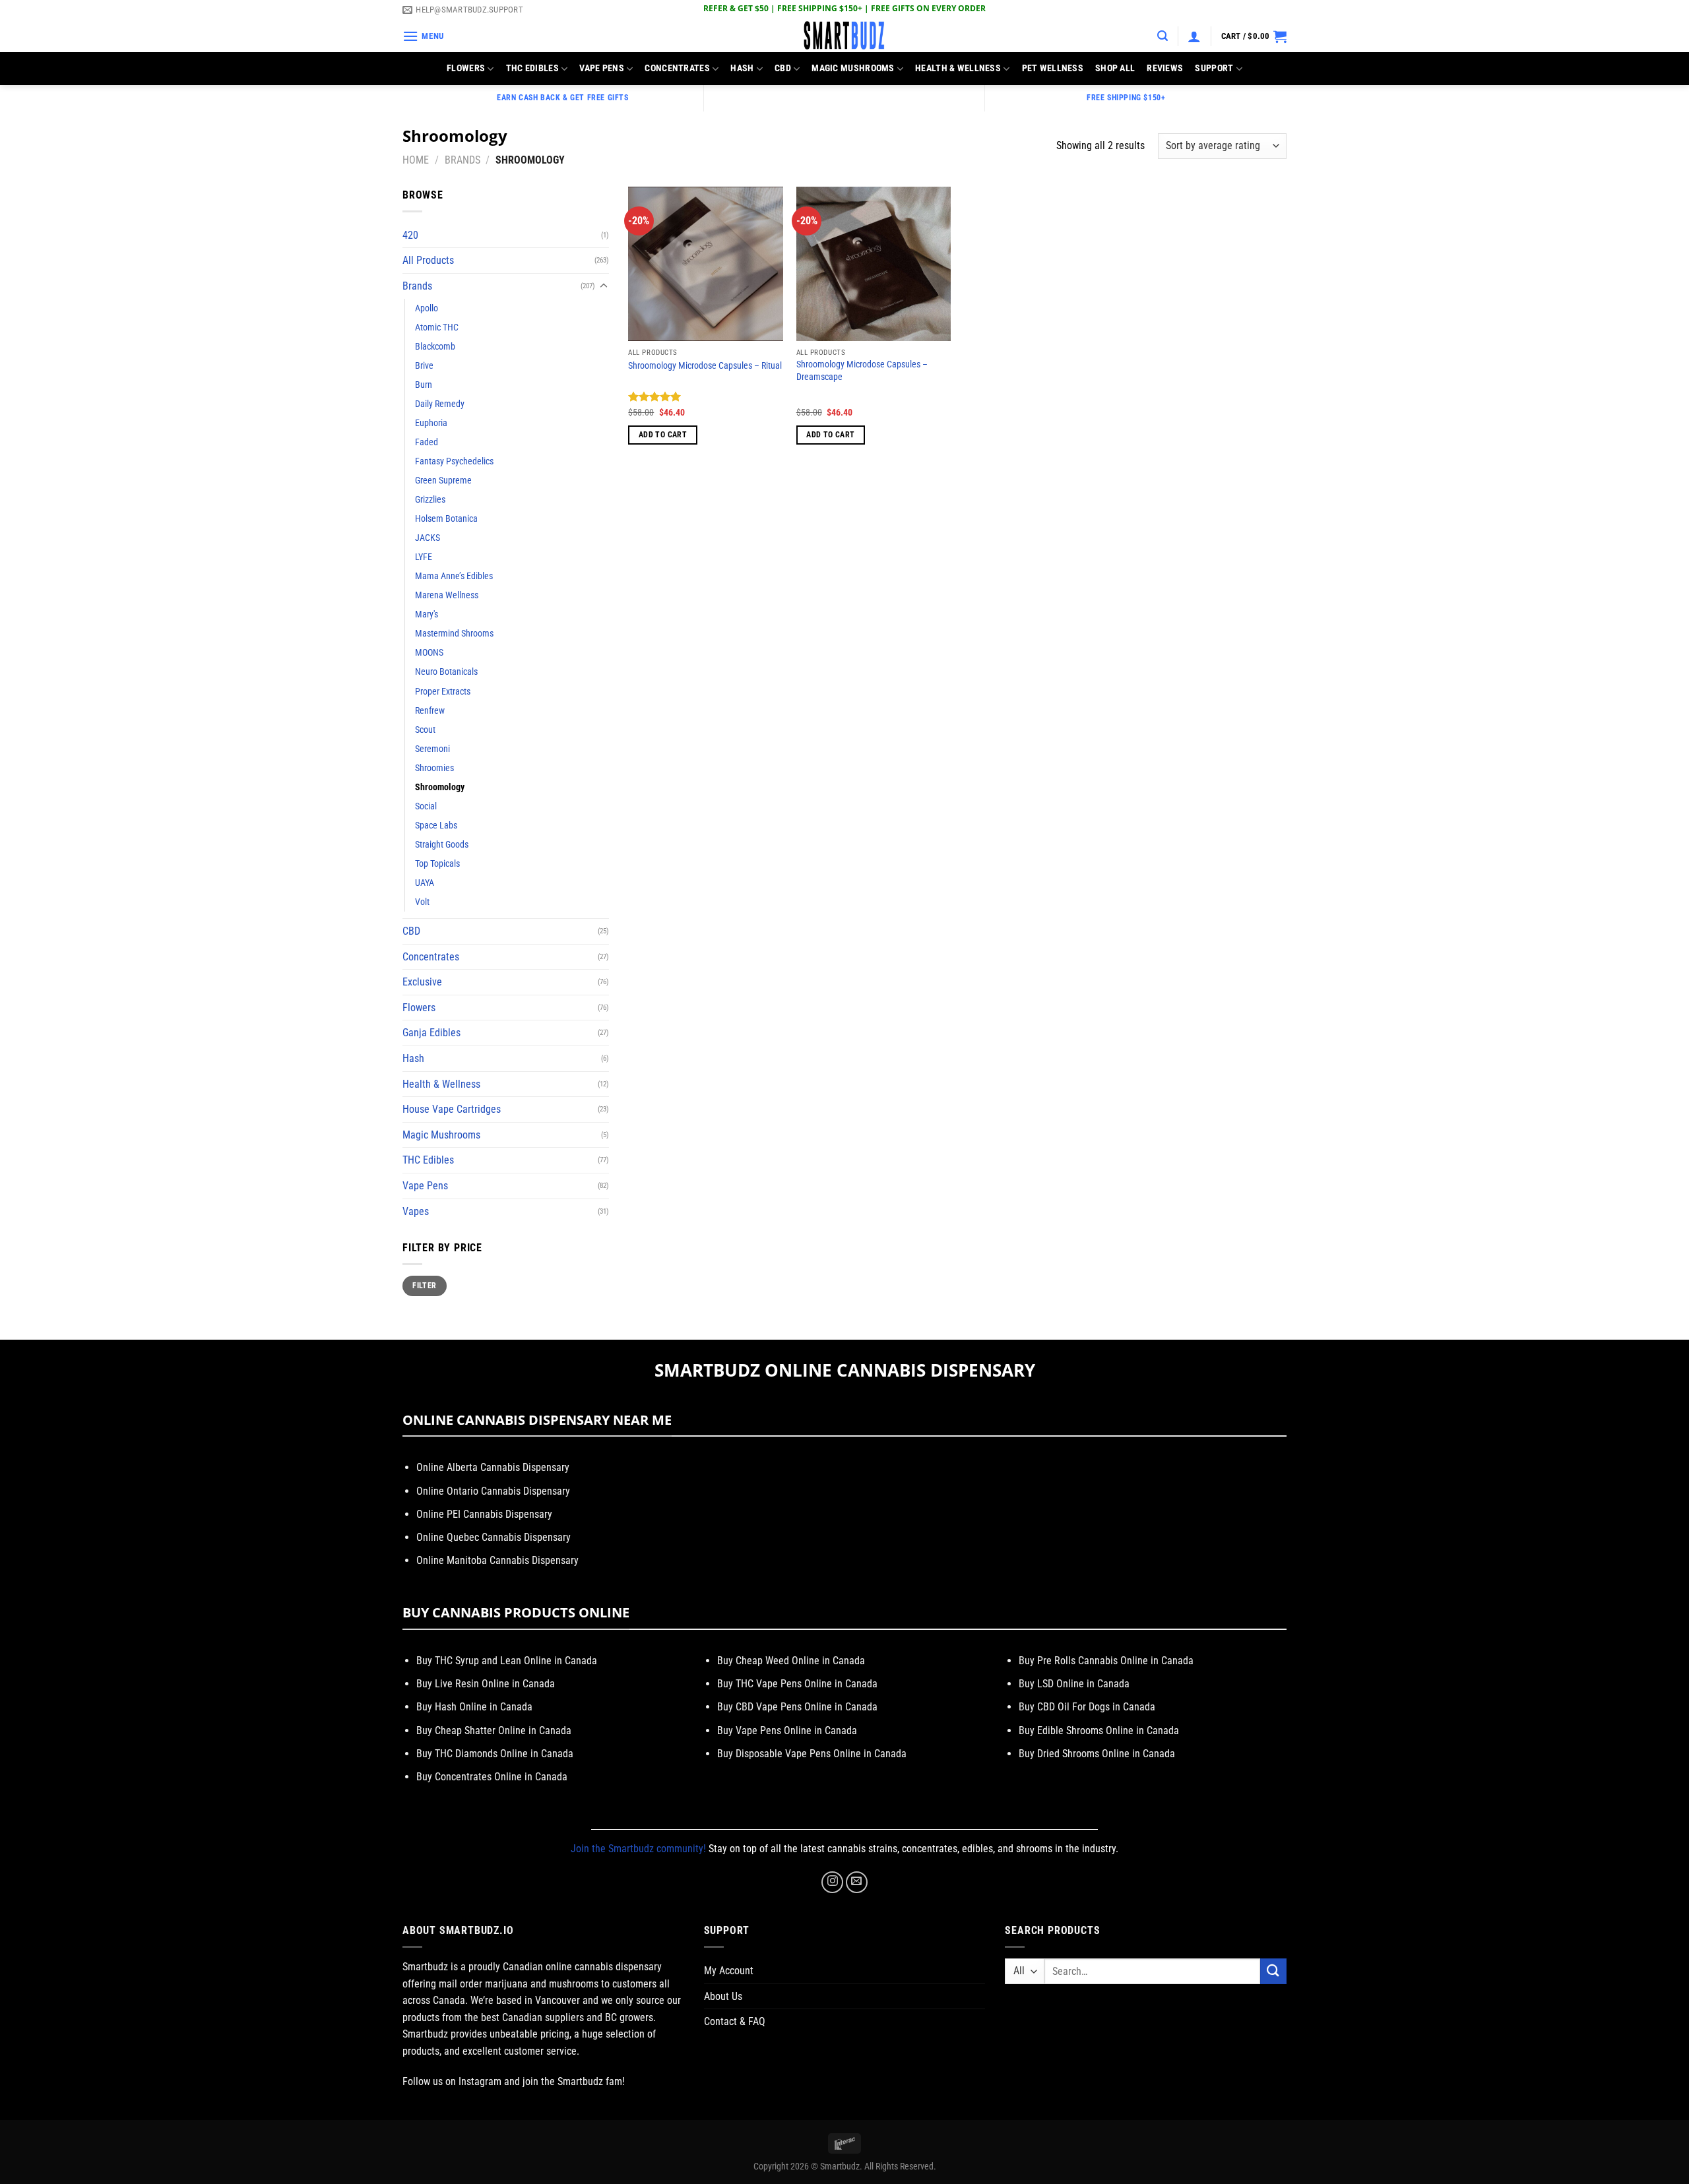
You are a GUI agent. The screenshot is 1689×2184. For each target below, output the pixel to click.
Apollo (427, 308)
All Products (428, 260)
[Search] (1163, 36)
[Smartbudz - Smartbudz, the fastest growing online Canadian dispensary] (844, 36)
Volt (422, 902)
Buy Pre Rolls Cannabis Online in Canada (1106, 1661)
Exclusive (422, 982)
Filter (424, 1286)
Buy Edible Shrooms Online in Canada (1099, 1731)
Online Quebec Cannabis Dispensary (494, 1537)
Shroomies (434, 768)
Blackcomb (435, 347)
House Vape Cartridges (452, 1109)
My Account (729, 1971)
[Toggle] (604, 286)
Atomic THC (437, 328)
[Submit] (1273, 1971)
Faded (427, 442)
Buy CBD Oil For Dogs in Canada (1087, 1707)
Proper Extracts (443, 692)
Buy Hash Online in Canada (474, 1707)
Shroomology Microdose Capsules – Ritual (705, 366)
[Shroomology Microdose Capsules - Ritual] (706, 264)
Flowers (466, 68)
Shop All (1115, 68)
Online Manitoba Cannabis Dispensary (497, 1560)
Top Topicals (437, 864)
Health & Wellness (958, 68)
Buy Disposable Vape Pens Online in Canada (812, 1754)
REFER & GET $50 (736, 8)
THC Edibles (532, 68)
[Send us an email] (857, 1882)
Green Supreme (443, 481)
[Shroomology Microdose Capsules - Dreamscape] (874, 264)
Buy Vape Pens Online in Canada (787, 1731)
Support (1214, 68)
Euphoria (431, 423)
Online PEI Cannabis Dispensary (484, 1514)
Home (416, 160)
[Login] (1194, 36)
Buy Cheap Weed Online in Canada (791, 1661)
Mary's (427, 614)
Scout (425, 730)
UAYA (425, 883)
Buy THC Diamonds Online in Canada (495, 1754)
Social (426, 806)
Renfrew (430, 711)
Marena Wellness (447, 595)
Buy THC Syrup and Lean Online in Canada (507, 1661)
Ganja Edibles (431, 1033)
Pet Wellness (1053, 68)
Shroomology (440, 787)
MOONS (429, 653)
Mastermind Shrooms (454, 634)
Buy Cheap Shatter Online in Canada (494, 1731)
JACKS (428, 538)
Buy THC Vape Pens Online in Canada (797, 1684)
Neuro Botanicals (446, 672)
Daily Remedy (440, 404)
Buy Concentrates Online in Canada (492, 1777)
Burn (424, 385)
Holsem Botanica (446, 519)
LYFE (424, 557)
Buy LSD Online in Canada (1074, 1684)
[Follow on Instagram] (832, 1882)
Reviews (1165, 68)
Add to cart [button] (663, 435)
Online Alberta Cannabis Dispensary (493, 1467)
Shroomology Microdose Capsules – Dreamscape (862, 371)
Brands (462, 160)
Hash (742, 68)
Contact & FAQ (735, 2021)
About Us (723, 1996)
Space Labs (436, 826)
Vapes (416, 1211)
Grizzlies (430, 500)
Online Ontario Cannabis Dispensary (493, 1491)
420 (410, 235)
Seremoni (432, 749)
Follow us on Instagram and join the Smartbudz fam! (514, 2081)
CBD (783, 68)
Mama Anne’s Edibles (454, 576)
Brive (424, 366)
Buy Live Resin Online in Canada (486, 1684)
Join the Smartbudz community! (638, 1849)
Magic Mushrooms (853, 68)
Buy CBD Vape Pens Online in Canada (797, 1707)
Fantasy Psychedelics (454, 461)
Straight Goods (442, 845)
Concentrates (677, 68)
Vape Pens (602, 68)
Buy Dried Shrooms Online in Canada (1097, 1754)
